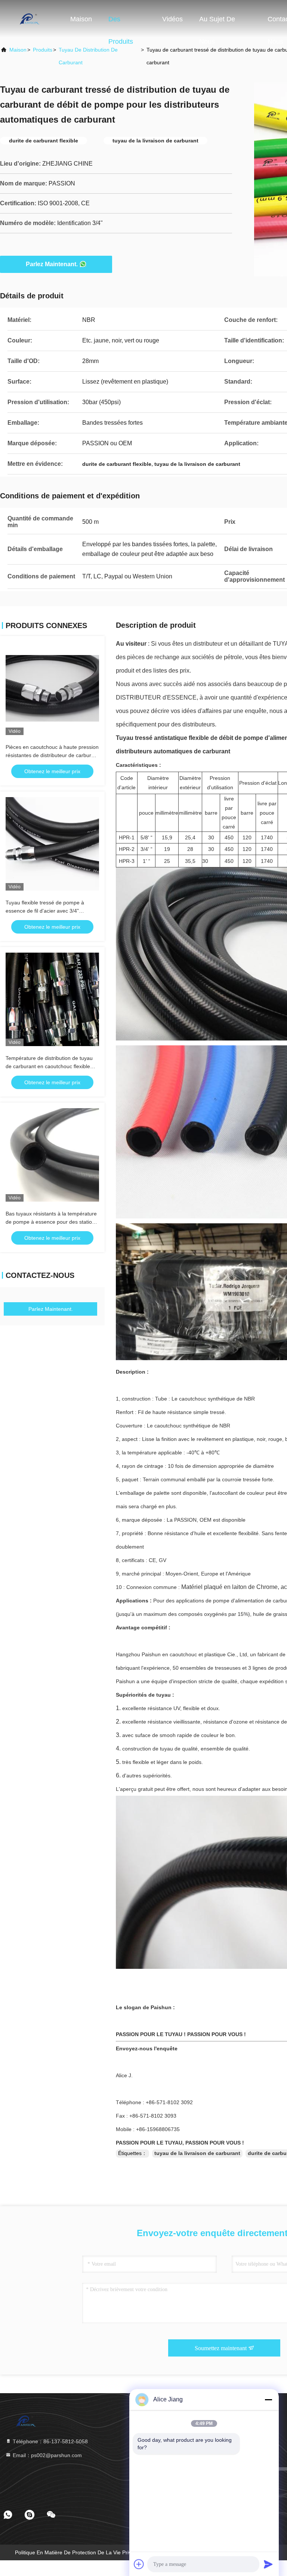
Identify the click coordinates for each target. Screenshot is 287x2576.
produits (43, 50)
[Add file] (139, 2564)
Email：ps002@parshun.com (47, 2455)
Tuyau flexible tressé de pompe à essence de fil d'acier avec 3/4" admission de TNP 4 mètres (45, 911)
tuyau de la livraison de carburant (197, 2153)
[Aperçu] (30, 19)
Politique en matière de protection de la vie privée (76, 2552)
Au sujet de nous (217, 23)
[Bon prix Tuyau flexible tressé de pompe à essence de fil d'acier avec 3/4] (52, 844)
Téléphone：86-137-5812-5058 (50, 2441)
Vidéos (172, 19)
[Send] (268, 2564)
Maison (81, 19)
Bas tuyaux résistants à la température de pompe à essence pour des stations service (52, 1222)
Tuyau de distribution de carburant (88, 56)
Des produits (121, 23)
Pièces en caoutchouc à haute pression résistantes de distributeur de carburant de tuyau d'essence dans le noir (52, 755)
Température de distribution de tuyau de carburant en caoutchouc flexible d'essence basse (49, 1066)
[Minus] (268, 2400)
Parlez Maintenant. (52, 264)
